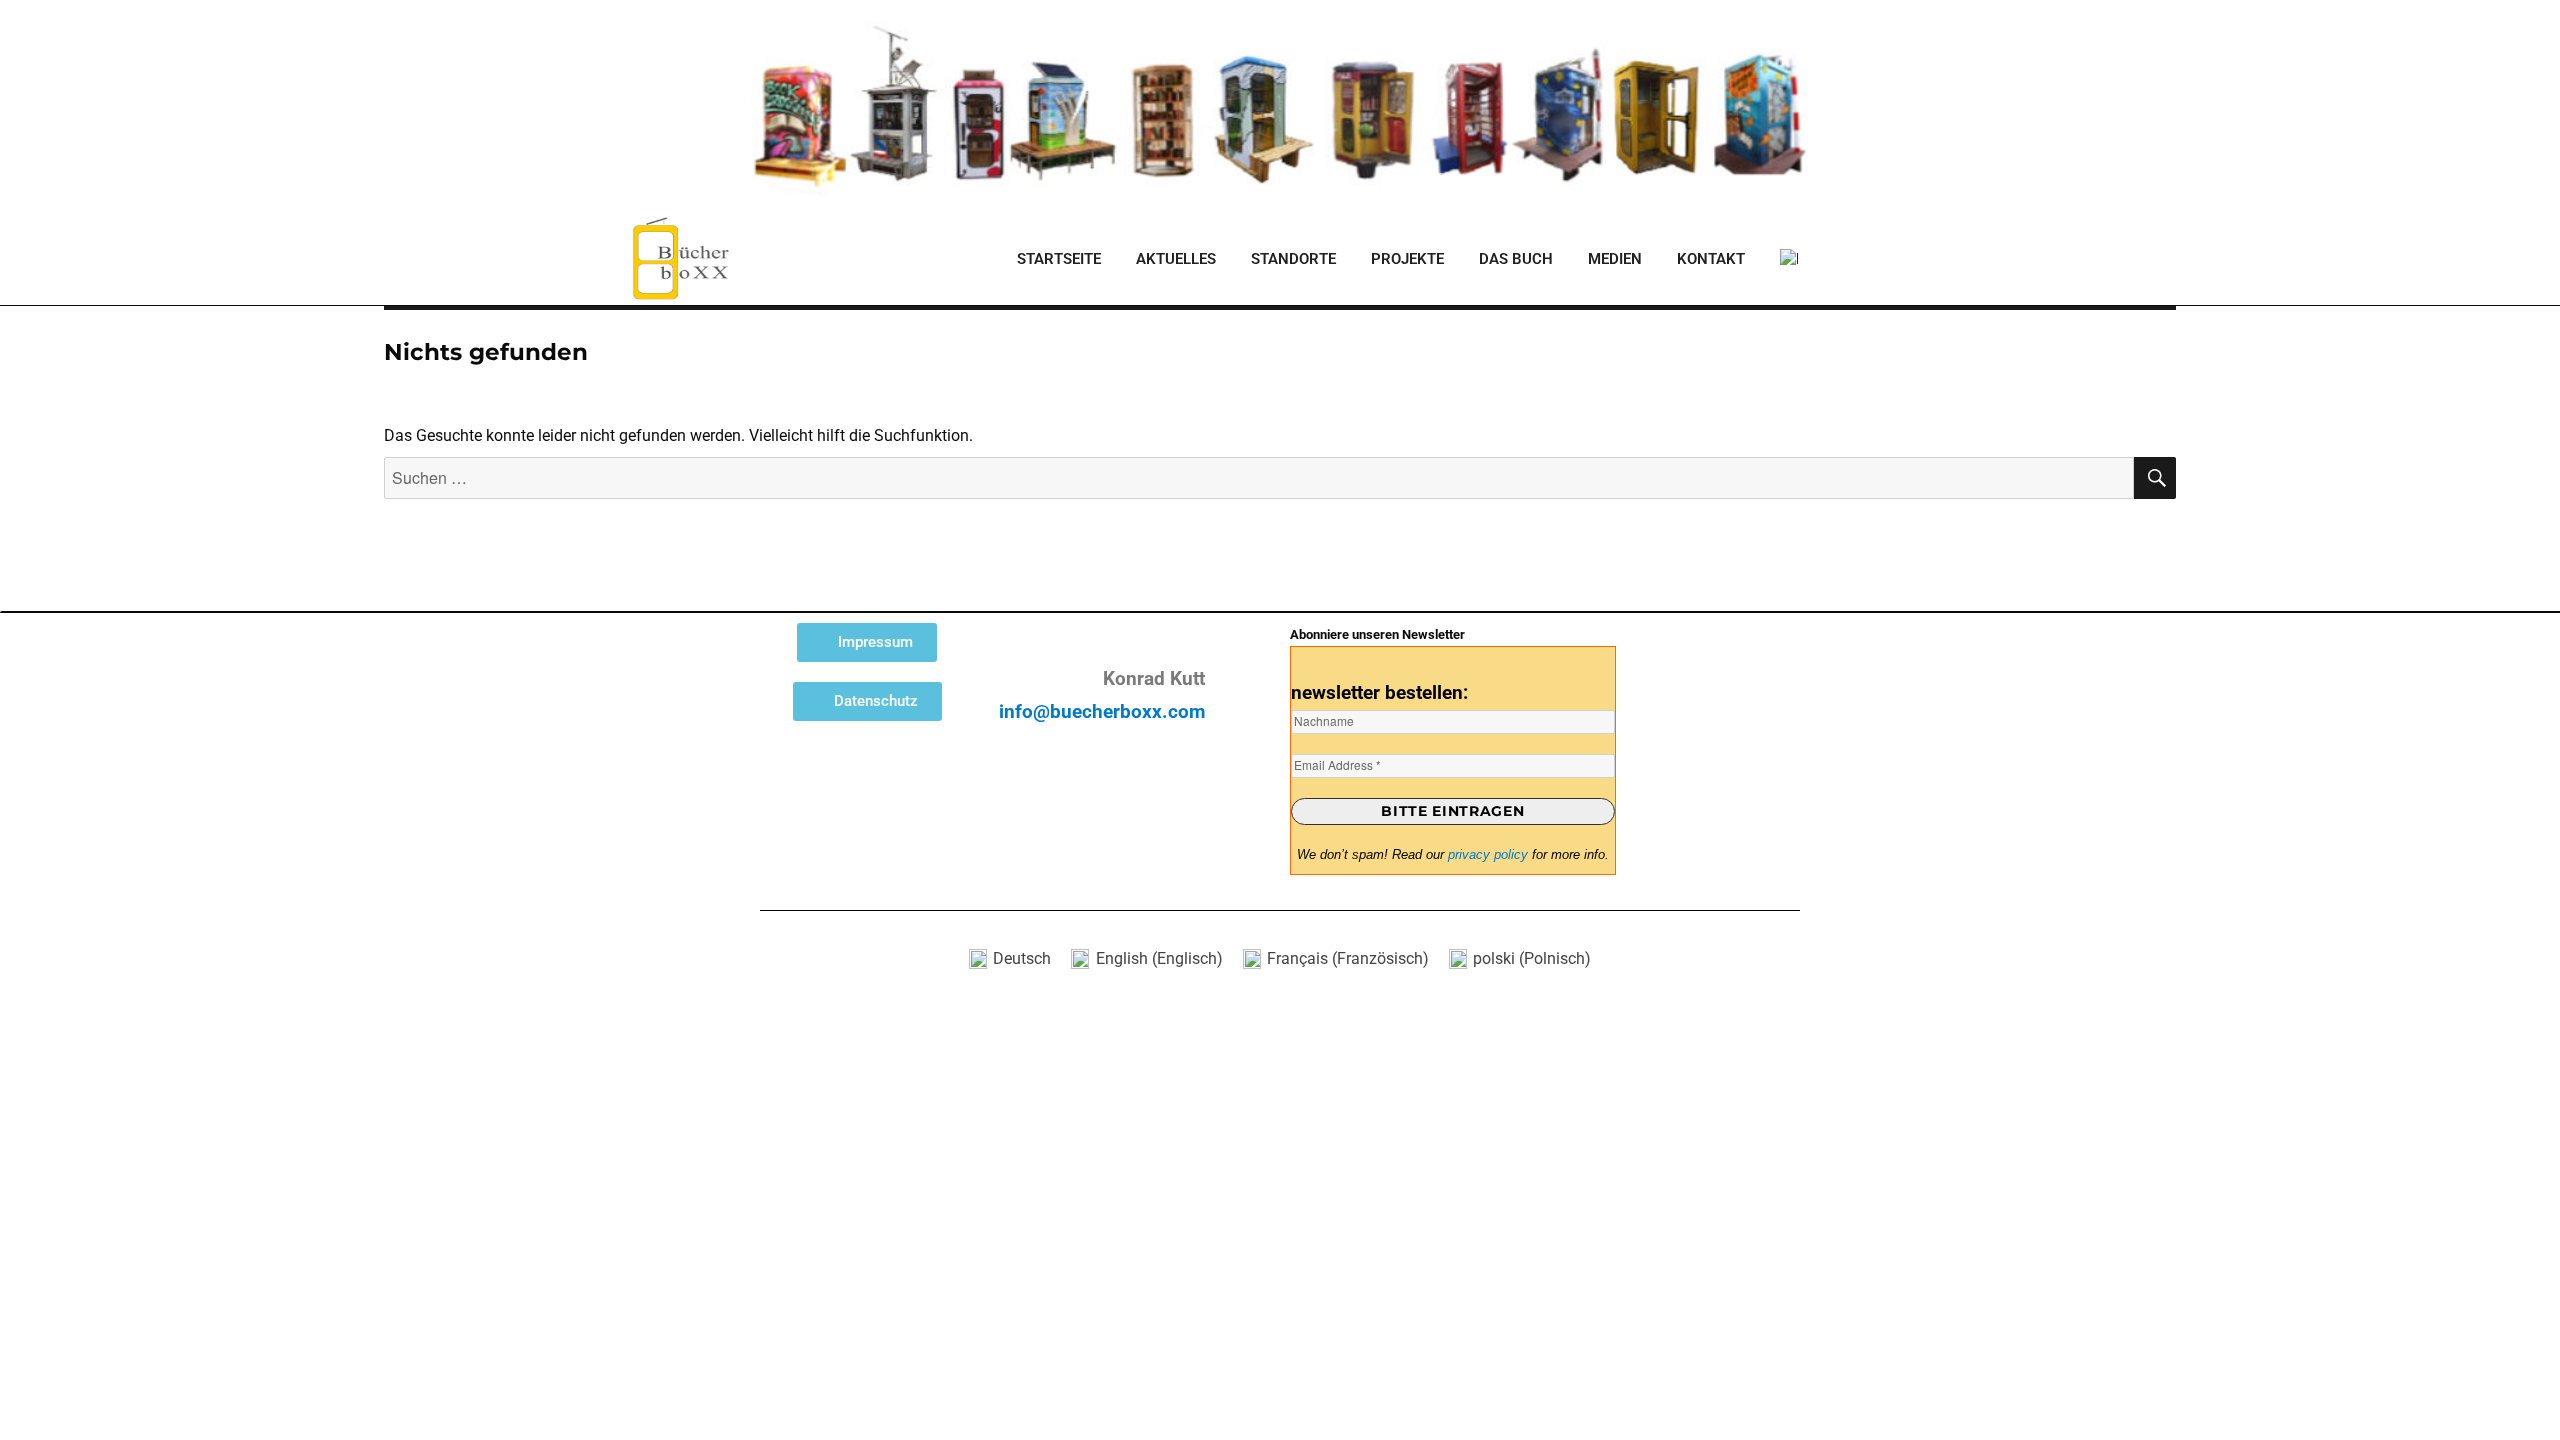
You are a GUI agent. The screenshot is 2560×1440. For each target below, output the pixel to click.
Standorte (1293, 259)
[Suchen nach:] (1259, 478)
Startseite (1059, 259)
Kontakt (1711, 259)
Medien (1615, 259)
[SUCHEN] (2155, 478)
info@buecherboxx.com (1102, 712)
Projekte (1407, 259)
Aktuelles (1176, 259)
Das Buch (1516, 259)
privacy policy (1488, 854)
